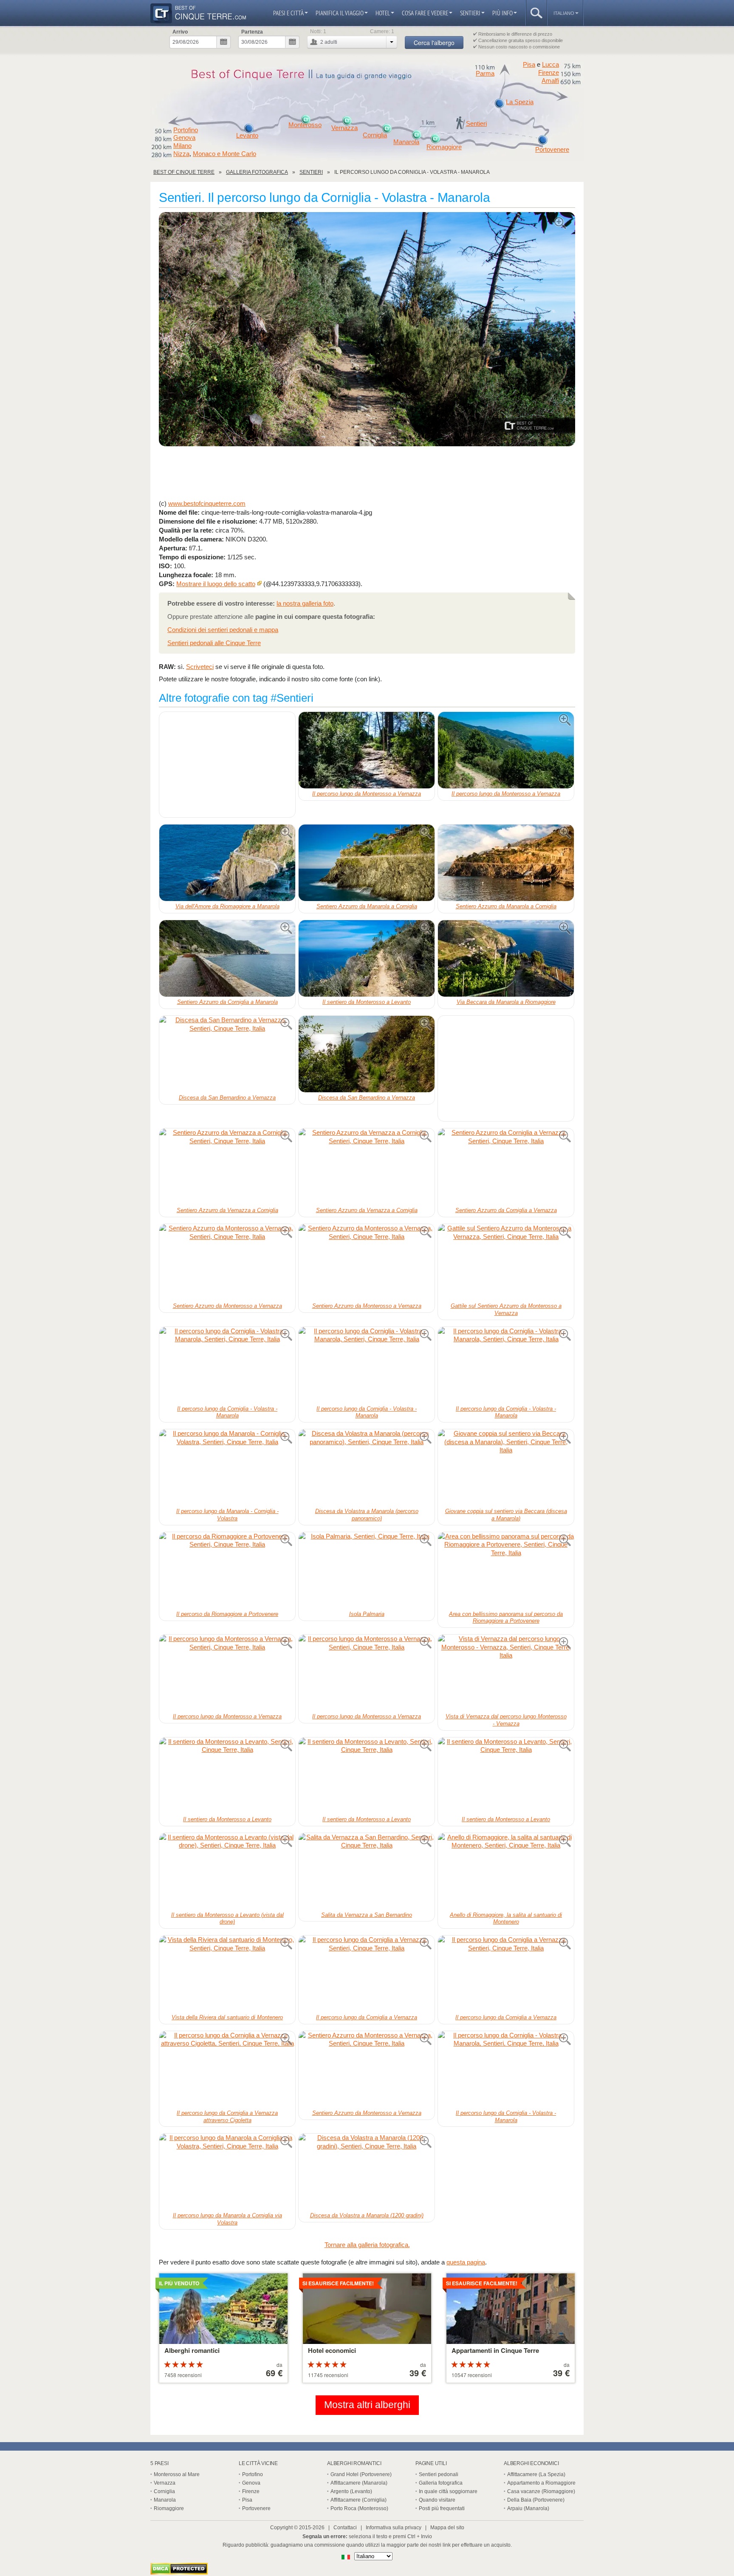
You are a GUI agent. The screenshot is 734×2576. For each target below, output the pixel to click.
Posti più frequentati (442, 2508)
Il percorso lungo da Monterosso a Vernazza (367, 794)
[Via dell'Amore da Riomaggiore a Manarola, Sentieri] (227, 863)
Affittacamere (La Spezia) (536, 2474)
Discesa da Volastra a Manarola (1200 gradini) (367, 2215)
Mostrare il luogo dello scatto (216, 584)
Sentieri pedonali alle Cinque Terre (214, 643)
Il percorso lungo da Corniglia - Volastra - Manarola (227, 1412)
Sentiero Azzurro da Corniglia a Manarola (227, 1002)
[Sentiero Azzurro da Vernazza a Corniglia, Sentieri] (227, 1167)
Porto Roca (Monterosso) (359, 2508)
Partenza (252, 32)
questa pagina (466, 2262)
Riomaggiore (444, 147)
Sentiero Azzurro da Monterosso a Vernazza (227, 1306)
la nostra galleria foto (305, 603)
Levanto (247, 136)
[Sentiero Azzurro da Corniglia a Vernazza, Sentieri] (506, 1167)
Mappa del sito (447, 2528)
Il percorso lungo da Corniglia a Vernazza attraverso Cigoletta (227, 2117)
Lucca (550, 64)
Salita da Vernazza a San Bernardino (367, 1915)
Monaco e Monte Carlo (224, 154)
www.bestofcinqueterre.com (207, 503)
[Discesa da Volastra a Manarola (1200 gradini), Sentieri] (367, 2172)
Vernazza (344, 128)
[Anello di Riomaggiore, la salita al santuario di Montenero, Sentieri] (506, 1871)
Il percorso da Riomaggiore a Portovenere (227, 1614)
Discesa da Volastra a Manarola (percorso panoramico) (367, 1515)
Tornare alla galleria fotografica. (367, 2245)
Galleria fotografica (441, 2483)
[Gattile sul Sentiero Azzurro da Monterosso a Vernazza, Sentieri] (506, 1262)
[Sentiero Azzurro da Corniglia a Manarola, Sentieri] (227, 958)
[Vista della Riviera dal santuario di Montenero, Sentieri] (227, 1974)
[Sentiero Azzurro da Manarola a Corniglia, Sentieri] (367, 863)
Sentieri (470, 13)
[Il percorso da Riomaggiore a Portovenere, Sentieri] (227, 1570)
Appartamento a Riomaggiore (541, 2483)
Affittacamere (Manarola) (359, 2483)
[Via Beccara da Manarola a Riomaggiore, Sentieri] (506, 958)
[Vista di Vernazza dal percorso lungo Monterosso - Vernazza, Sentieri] (506, 1673)
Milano (182, 146)
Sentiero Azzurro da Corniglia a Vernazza (506, 1210)
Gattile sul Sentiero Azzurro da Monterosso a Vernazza (506, 1309)
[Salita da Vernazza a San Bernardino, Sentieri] (367, 1871)
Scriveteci (200, 667)
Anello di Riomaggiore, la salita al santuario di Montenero (506, 1919)
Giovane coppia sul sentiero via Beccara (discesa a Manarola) (506, 1515)
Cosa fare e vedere (425, 13)
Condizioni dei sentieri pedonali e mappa (223, 630)
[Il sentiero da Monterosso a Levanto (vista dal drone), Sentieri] (227, 1871)
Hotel (383, 13)
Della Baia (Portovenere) (536, 2500)
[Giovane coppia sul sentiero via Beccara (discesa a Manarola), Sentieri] (506, 1468)
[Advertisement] (367, 473)
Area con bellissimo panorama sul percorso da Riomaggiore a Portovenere (506, 1618)
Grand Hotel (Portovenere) (361, 2474)
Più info (503, 13)
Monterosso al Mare (177, 2474)
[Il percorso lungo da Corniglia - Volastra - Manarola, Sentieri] (367, 330)
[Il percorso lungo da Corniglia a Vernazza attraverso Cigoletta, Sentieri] (227, 2069)
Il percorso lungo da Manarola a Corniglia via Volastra (227, 2219)
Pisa (529, 64)
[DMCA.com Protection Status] (179, 2572)
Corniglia (375, 135)
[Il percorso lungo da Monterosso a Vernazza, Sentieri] (367, 750)
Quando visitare (437, 2500)
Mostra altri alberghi (367, 2405)
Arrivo (180, 32)
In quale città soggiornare (448, 2491)
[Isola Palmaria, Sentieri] (367, 1570)
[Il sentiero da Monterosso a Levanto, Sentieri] (367, 958)
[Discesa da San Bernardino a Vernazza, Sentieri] (227, 1054)
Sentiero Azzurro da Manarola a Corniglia (367, 906)
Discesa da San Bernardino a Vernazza (227, 1098)
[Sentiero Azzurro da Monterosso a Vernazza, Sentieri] (227, 1262)
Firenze (549, 73)
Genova (184, 138)
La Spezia (520, 102)
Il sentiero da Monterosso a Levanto (367, 1002)
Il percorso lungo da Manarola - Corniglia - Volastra (227, 1515)
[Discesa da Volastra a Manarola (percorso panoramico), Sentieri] (367, 1468)
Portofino (186, 130)
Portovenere (552, 150)
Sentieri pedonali (439, 2474)
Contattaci (345, 2528)
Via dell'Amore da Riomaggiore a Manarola (227, 906)
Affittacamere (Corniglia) (359, 2500)
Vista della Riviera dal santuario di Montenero (227, 2017)
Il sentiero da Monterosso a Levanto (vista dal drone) (227, 1919)
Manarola (406, 142)
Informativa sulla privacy (394, 2528)
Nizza (181, 154)
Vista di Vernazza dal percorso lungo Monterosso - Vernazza (506, 1720)
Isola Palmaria (367, 1614)
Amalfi (550, 81)
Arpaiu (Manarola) (528, 2508)
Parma (485, 74)
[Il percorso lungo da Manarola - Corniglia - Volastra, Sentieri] (227, 1468)
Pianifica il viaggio (340, 13)
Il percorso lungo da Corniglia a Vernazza (367, 2017)
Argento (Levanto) (351, 2491)
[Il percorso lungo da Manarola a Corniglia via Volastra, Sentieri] (227, 2172)
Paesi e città (288, 13)
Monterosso (305, 125)
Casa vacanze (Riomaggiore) (541, 2491)
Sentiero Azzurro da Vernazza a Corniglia (227, 1210)
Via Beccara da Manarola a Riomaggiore (506, 1002)
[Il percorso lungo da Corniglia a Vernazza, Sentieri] (367, 1974)
